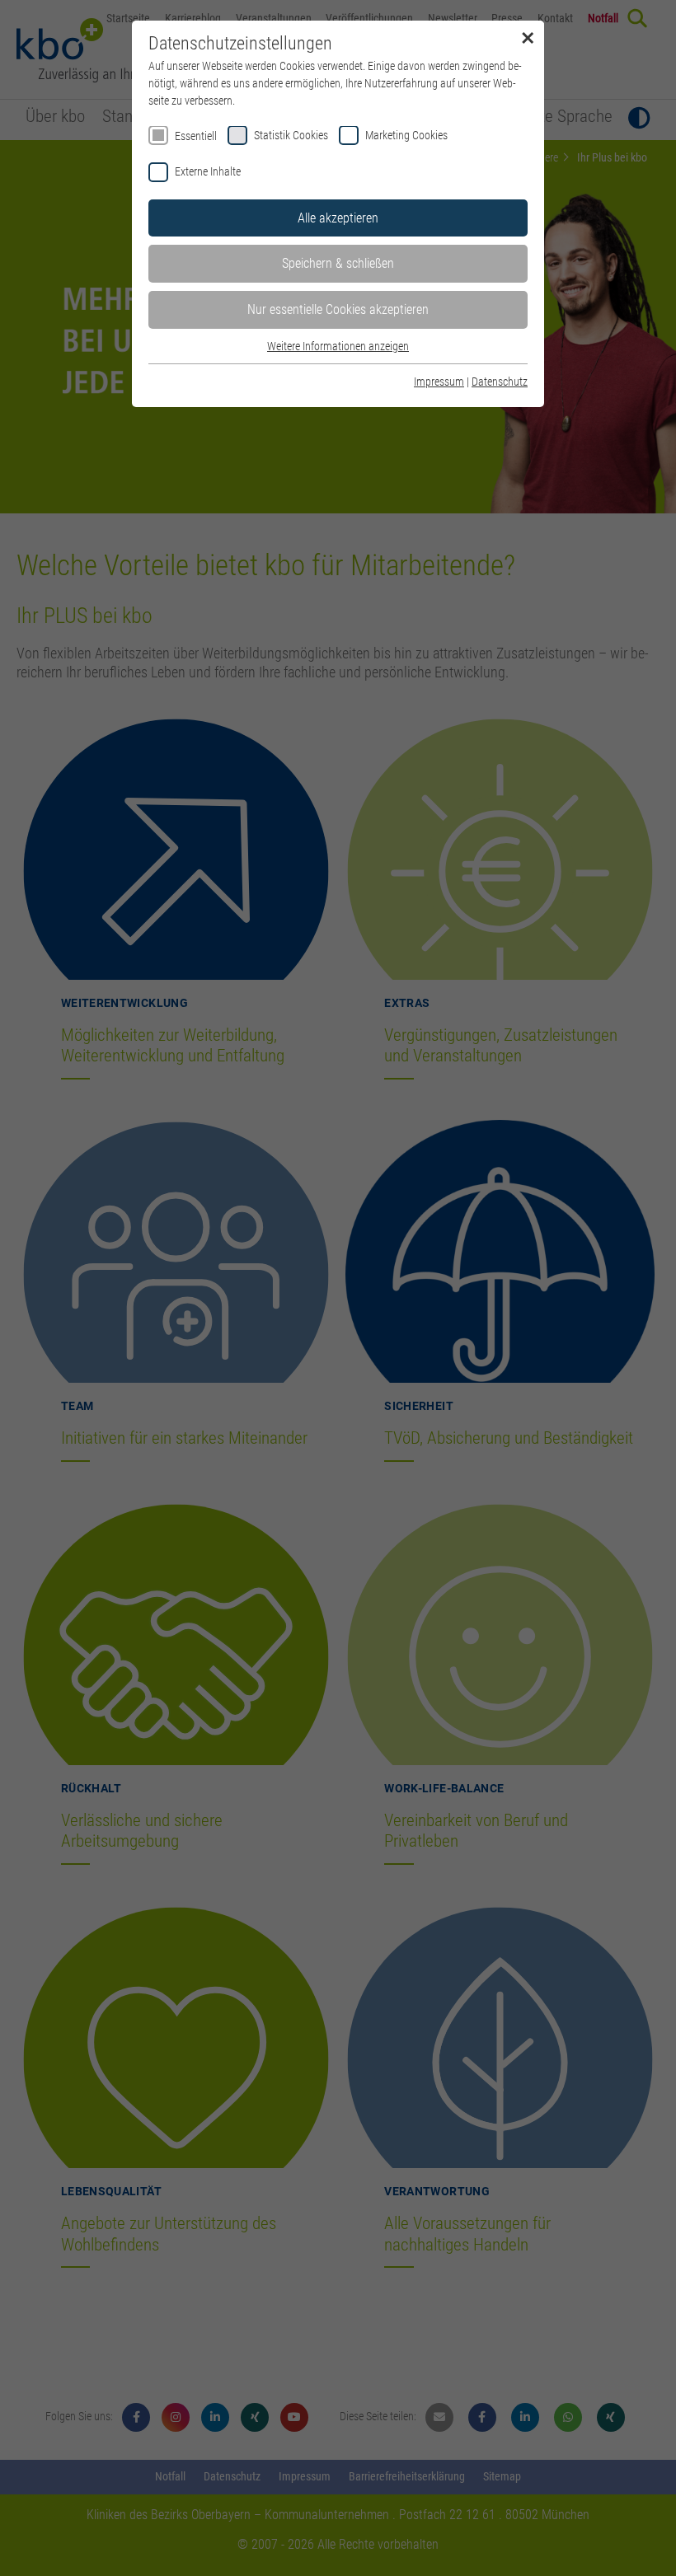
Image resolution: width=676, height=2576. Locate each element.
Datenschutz (500, 382)
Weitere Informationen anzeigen (338, 346)
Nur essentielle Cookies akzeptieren (338, 309)
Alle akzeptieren (338, 218)
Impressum (439, 382)
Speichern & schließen (338, 263)
